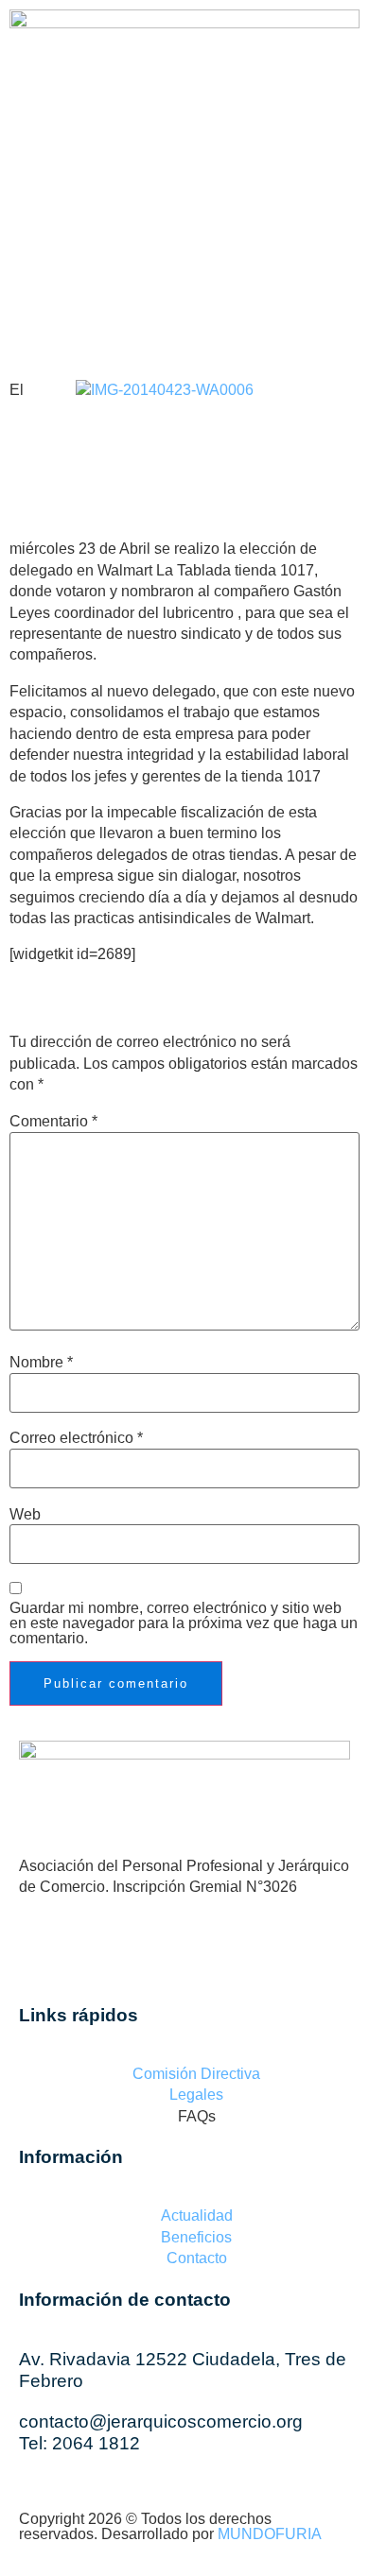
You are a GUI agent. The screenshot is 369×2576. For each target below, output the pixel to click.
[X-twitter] (84, 163)
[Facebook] (33, 163)
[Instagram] (135, 163)
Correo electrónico (76, 1438)
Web (25, 1515)
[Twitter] (208, 1956)
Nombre (41, 1363)
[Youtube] (186, 163)
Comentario (53, 1122)
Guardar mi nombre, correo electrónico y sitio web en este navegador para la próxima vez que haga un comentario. (184, 1623)
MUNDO (270, 2534)
